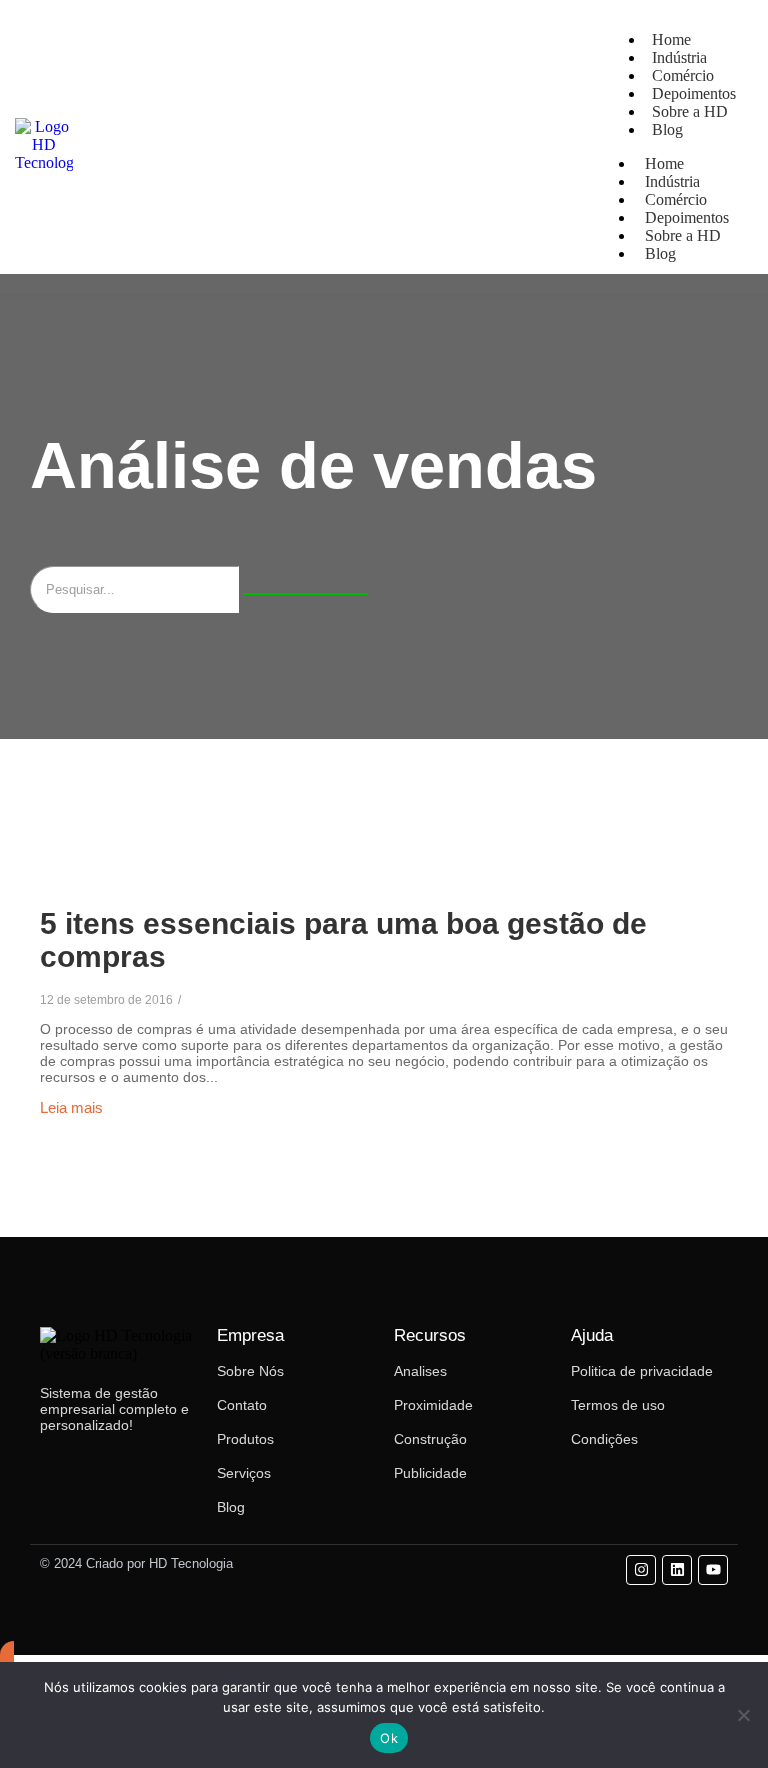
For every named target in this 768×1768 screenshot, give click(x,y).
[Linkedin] (677, 1570)
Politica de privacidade (642, 1371)
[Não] (743, 1715)
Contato (242, 1405)
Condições (604, 1439)
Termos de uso (618, 1405)
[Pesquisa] (305, 594)
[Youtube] (713, 1570)
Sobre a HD (690, 111)
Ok (389, 1738)
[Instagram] (641, 1570)
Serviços (244, 1473)
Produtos (245, 1439)
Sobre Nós (250, 1371)
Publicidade (430, 1473)
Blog (667, 129)
